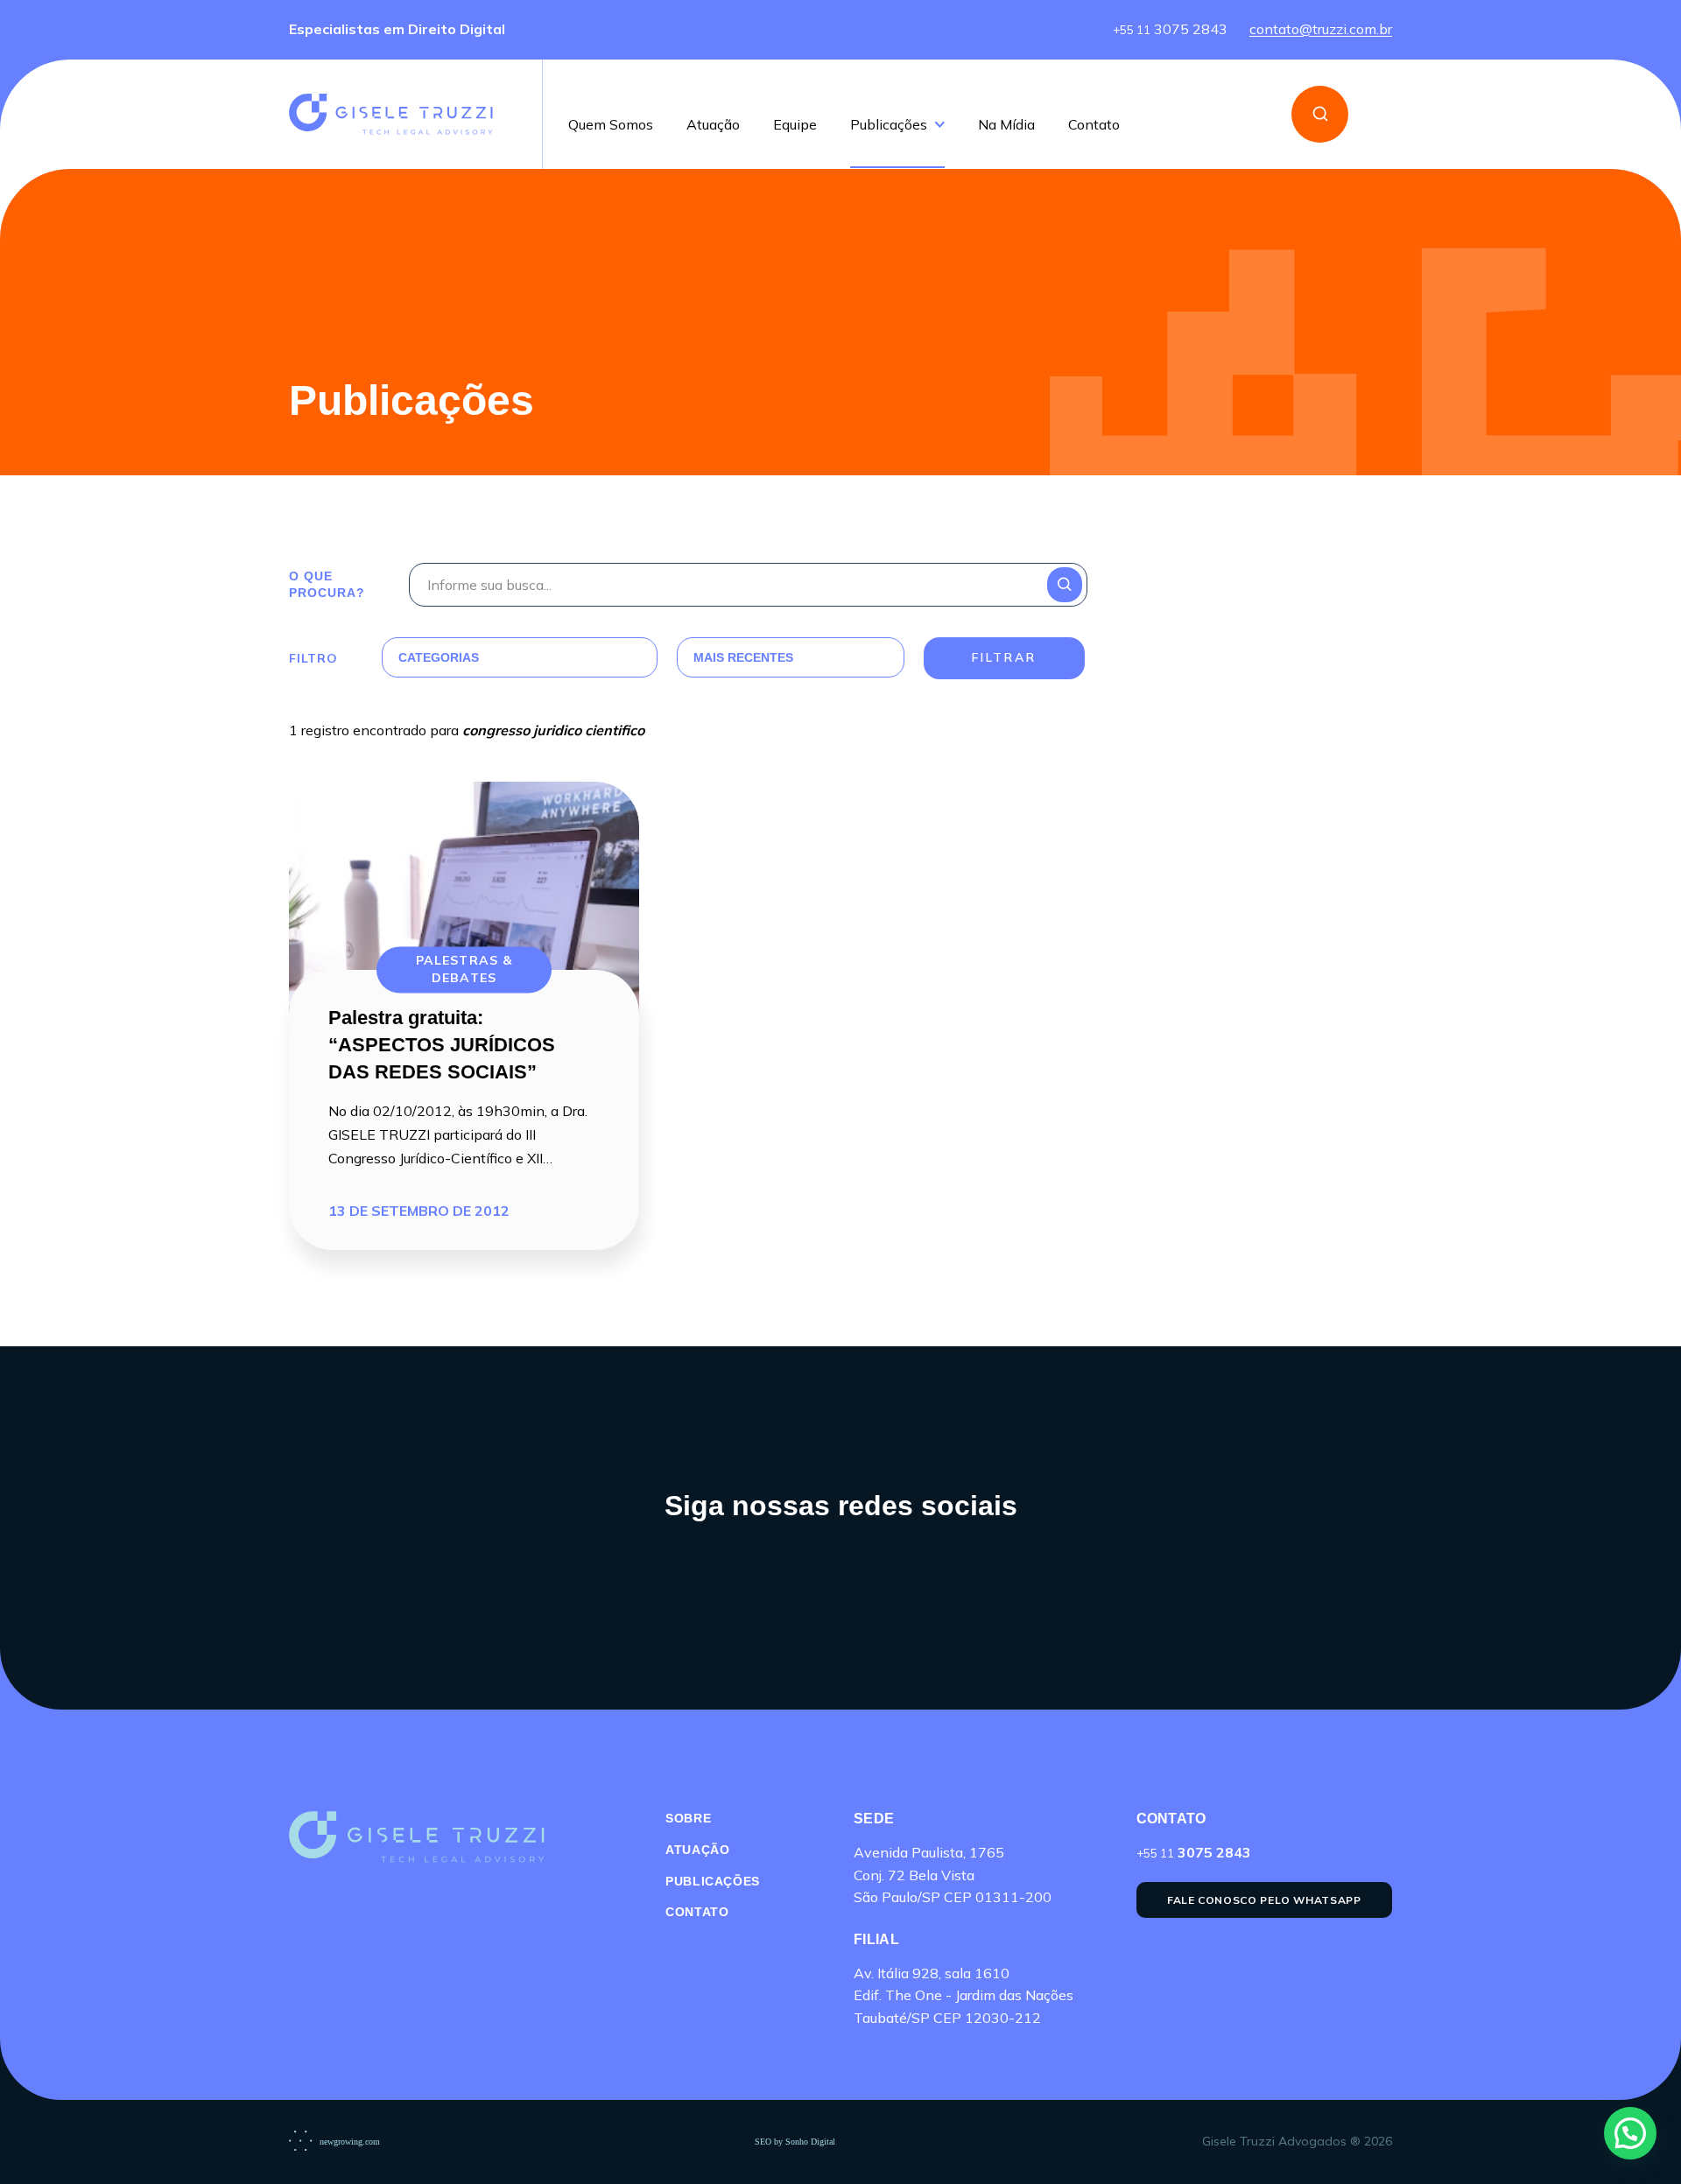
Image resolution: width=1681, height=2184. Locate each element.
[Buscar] (1320, 114)
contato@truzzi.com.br (1321, 30)
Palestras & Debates (464, 970)
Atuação (713, 125)
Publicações (889, 125)
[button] (1630, 2133)
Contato (1094, 125)
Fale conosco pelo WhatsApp (1264, 1900)
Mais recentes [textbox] (743, 657)
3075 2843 (1170, 30)
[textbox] (499, 657)
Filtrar (1004, 657)
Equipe (795, 125)
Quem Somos (611, 125)
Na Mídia (1006, 125)
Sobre (688, 1818)
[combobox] (499, 657)
